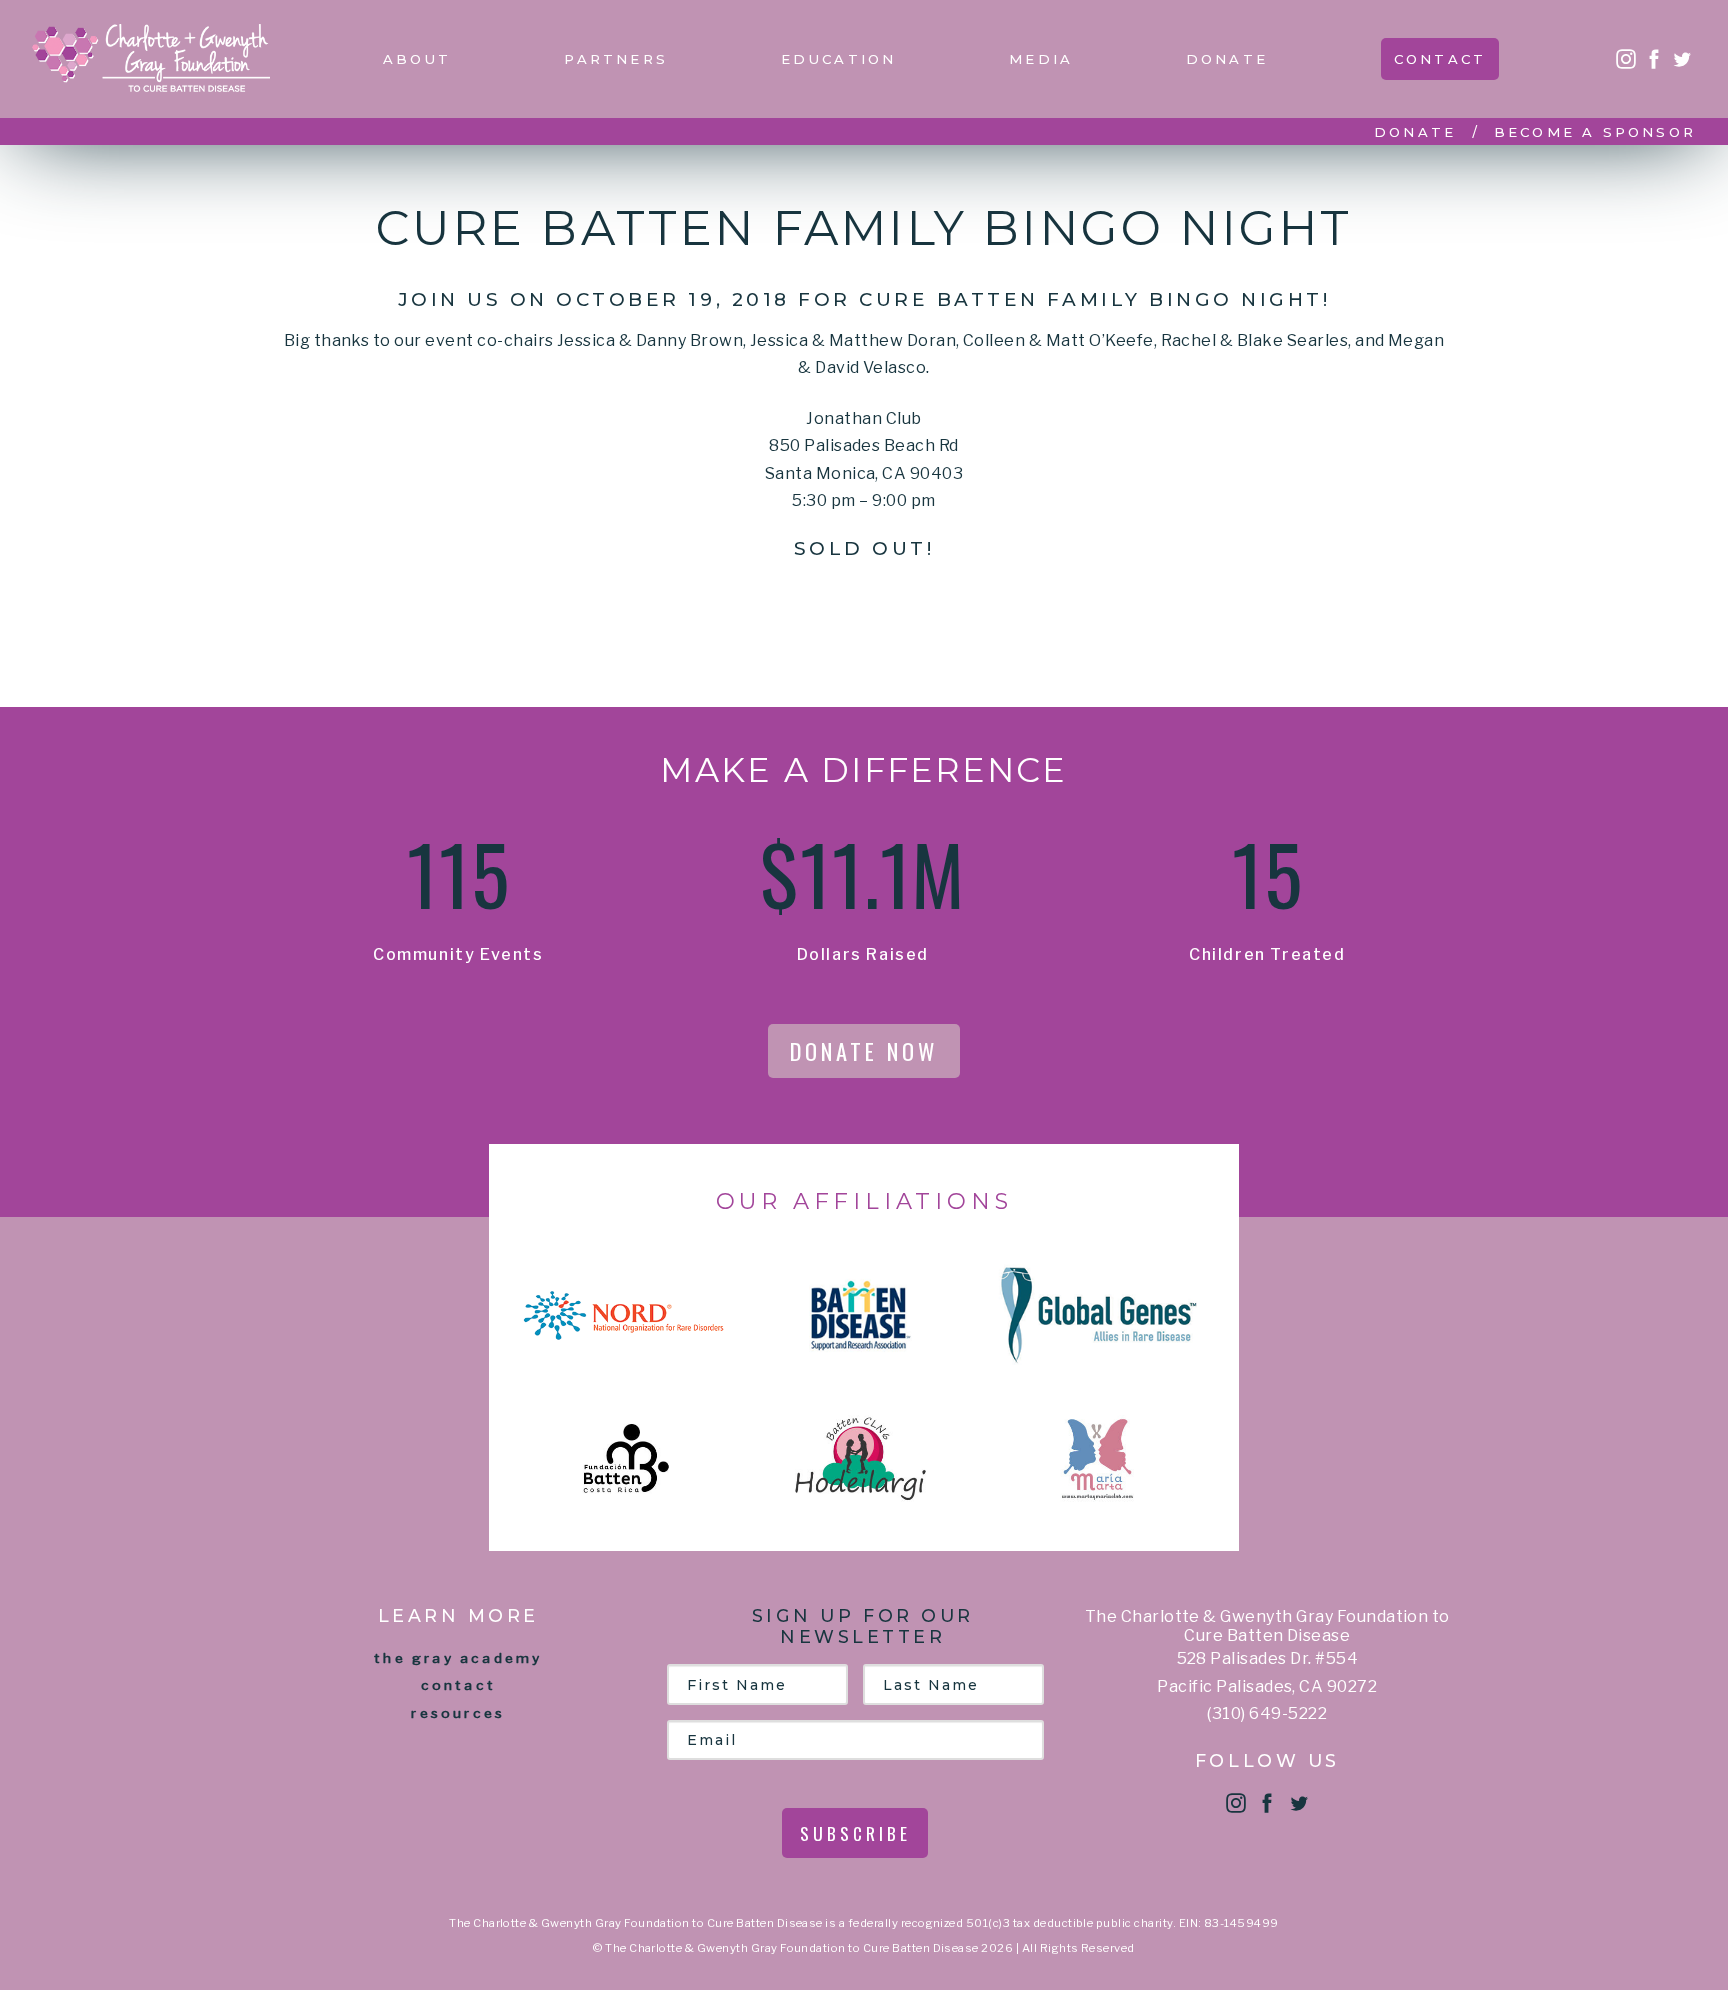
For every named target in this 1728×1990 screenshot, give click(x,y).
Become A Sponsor (1595, 132)
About (417, 59)
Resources (458, 1713)
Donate (1227, 59)
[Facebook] (1654, 59)
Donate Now (864, 1050)
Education (839, 59)
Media (1041, 59)
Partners (616, 59)
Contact (1440, 59)
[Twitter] (1682, 59)
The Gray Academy (458, 1658)
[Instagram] (1626, 59)
